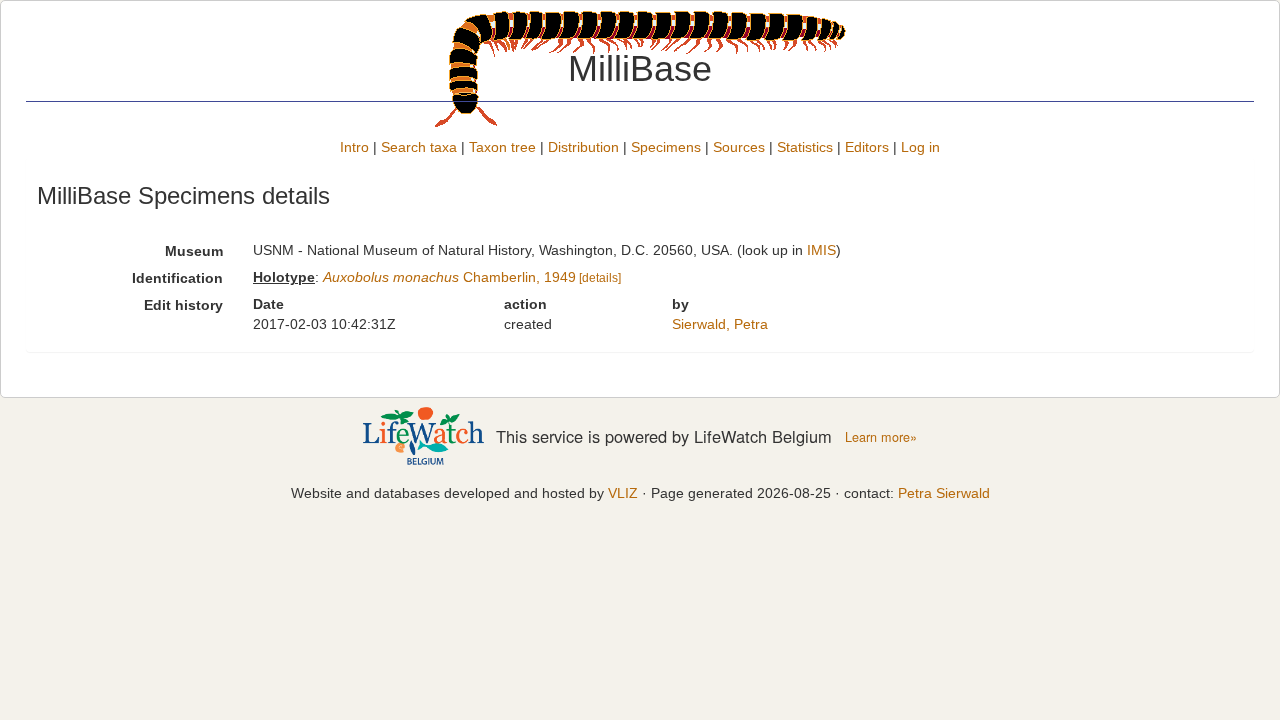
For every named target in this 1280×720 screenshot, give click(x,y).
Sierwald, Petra (720, 324)
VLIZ (623, 493)
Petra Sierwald (944, 493)
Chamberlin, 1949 (449, 277)
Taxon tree (502, 147)
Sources (739, 147)
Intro (354, 147)
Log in (920, 147)
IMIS (821, 250)
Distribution (583, 147)
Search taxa (419, 147)
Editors (867, 147)
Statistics (805, 147)
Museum (194, 251)
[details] (600, 278)
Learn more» (881, 437)
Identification (177, 278)
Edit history (183, 305)
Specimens (666, 147)
